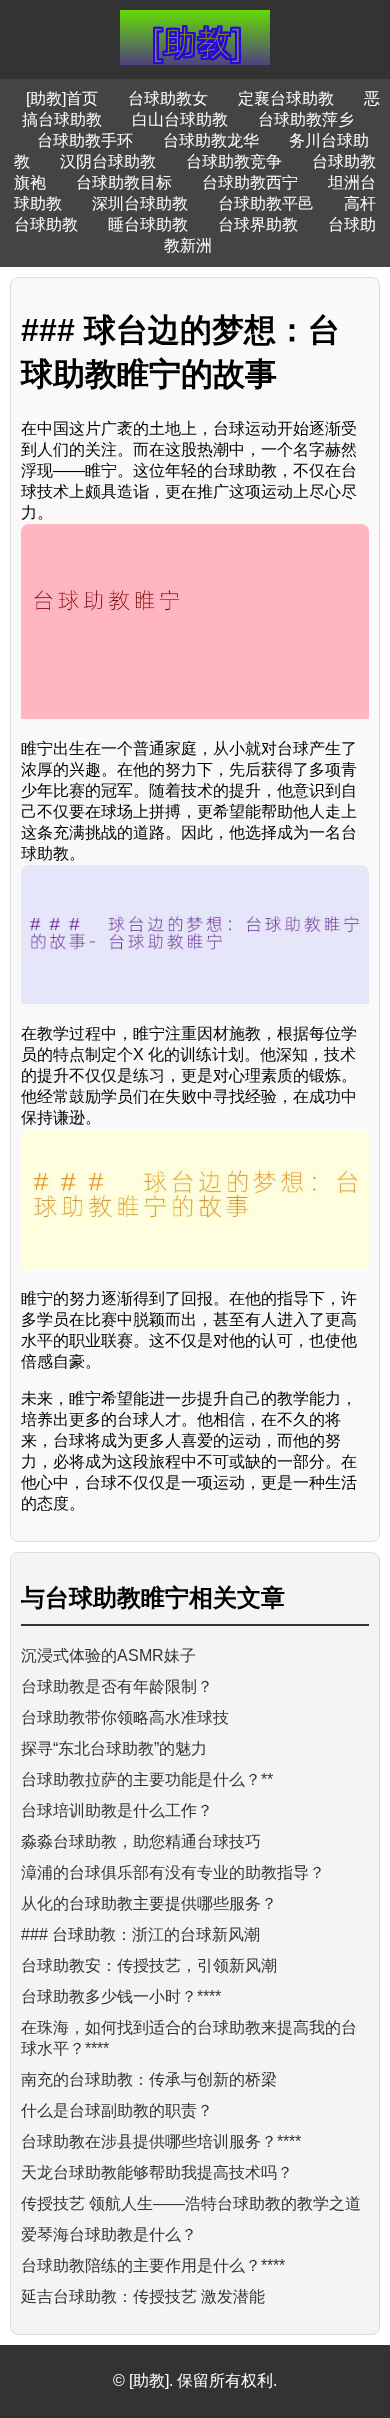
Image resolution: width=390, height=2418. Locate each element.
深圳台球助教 (140, 203)
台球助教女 (168, 98)
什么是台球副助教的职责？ (117, 2110)
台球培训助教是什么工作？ (117, 1810)
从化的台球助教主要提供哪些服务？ (149, 1903)
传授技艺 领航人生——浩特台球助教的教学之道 (191, 2203)
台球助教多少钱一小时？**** (121, 1996)
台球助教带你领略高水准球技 (125, 1717)
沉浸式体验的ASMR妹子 (108, 1655)
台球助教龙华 (211, 140)
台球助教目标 (124, 182)
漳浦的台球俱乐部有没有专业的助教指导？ (173, 1872)
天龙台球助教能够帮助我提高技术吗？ (157, 2172)
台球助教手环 (85, 140)
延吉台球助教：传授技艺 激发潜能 (143, 2296)
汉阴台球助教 (108, 161)
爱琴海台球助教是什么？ (109, 2234)
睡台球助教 (148, 224)
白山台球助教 (180, 119)
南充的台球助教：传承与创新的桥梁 (149, 2079)
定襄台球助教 (286, 98)
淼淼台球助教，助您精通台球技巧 (141, 1841)
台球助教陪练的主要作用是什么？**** (153, 2265)
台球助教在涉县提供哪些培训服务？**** (161, 2141)
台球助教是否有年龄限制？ (117, 1686)
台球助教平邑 (266, 203)
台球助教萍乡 (306, 119)
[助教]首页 (62, 98)
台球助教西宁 (250, 182)
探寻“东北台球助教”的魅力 (114, 1748)
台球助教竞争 (234, 161)
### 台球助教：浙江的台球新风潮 (140, 1934)
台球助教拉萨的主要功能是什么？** (147, 1779)
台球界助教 (258, 224)
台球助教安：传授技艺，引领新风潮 (149, 1965)
